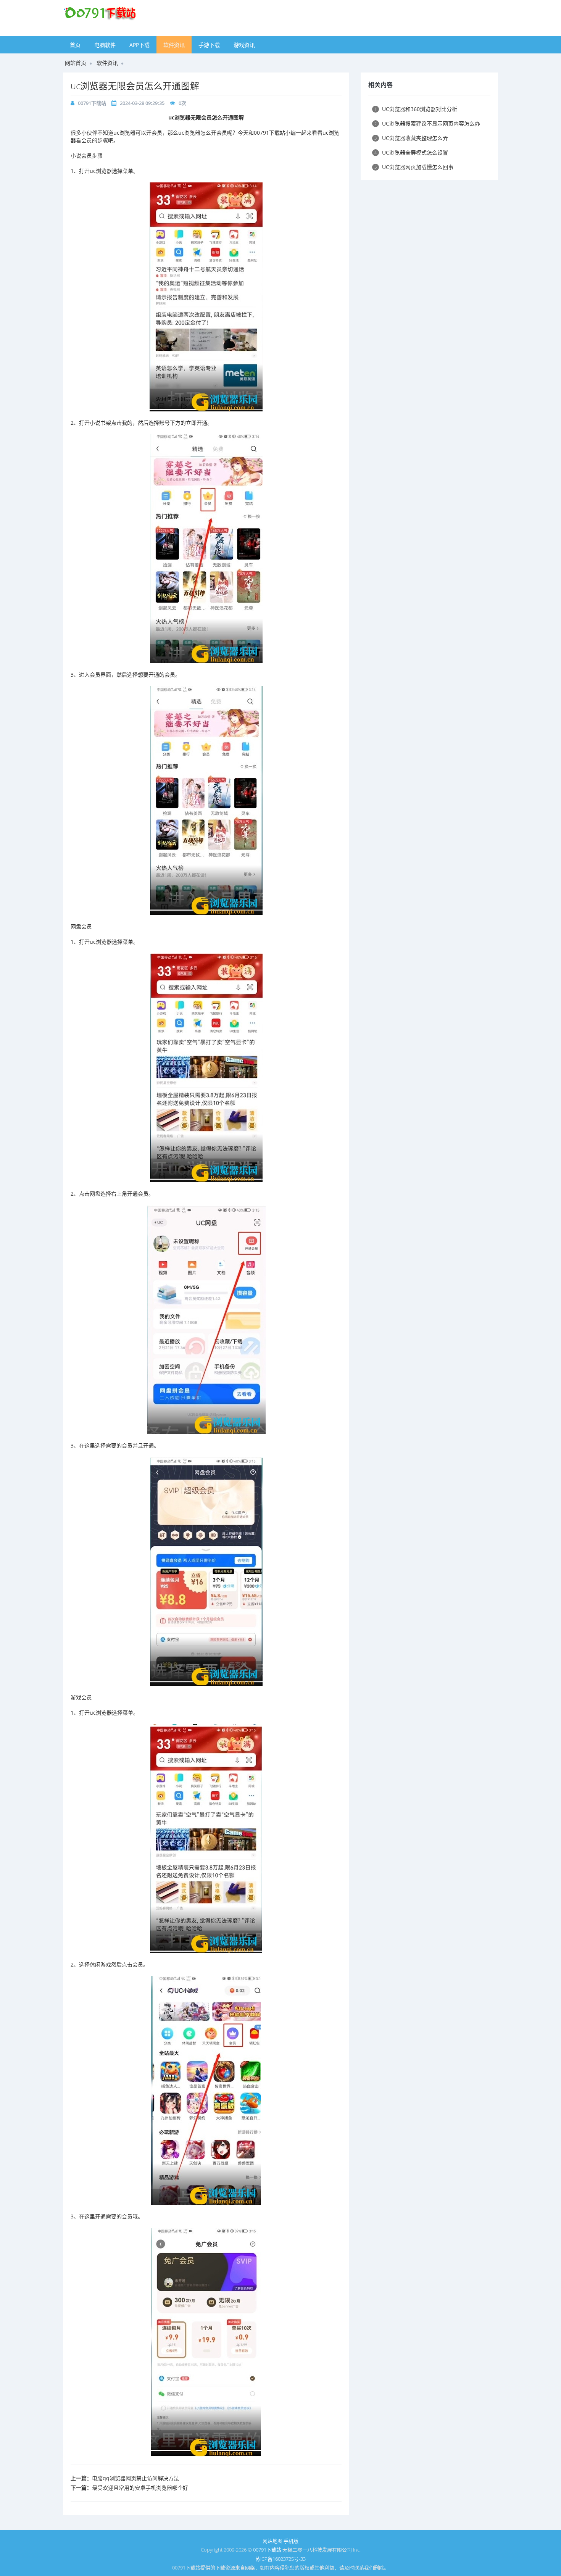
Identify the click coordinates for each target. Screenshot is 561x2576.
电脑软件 (105, 45)
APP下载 (139, 45)
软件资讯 (174, 45)
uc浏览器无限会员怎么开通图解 (135, 86)
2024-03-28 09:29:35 (142, 103)
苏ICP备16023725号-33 (280, 2559)
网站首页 (76, 63)
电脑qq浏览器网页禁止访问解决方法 (135, 2478)
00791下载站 (92, 103)
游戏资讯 (244, 45)
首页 (75, 45)
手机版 (291, 2541)
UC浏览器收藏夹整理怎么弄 (411, 138)
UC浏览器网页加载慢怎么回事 (414, 167)
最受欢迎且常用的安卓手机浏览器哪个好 (140, 2488)
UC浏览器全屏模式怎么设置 (411, 152)
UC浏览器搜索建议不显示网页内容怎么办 (427, 123)
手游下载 (209, 45)
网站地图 (272, 2541)
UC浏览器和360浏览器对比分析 (416, 109)
